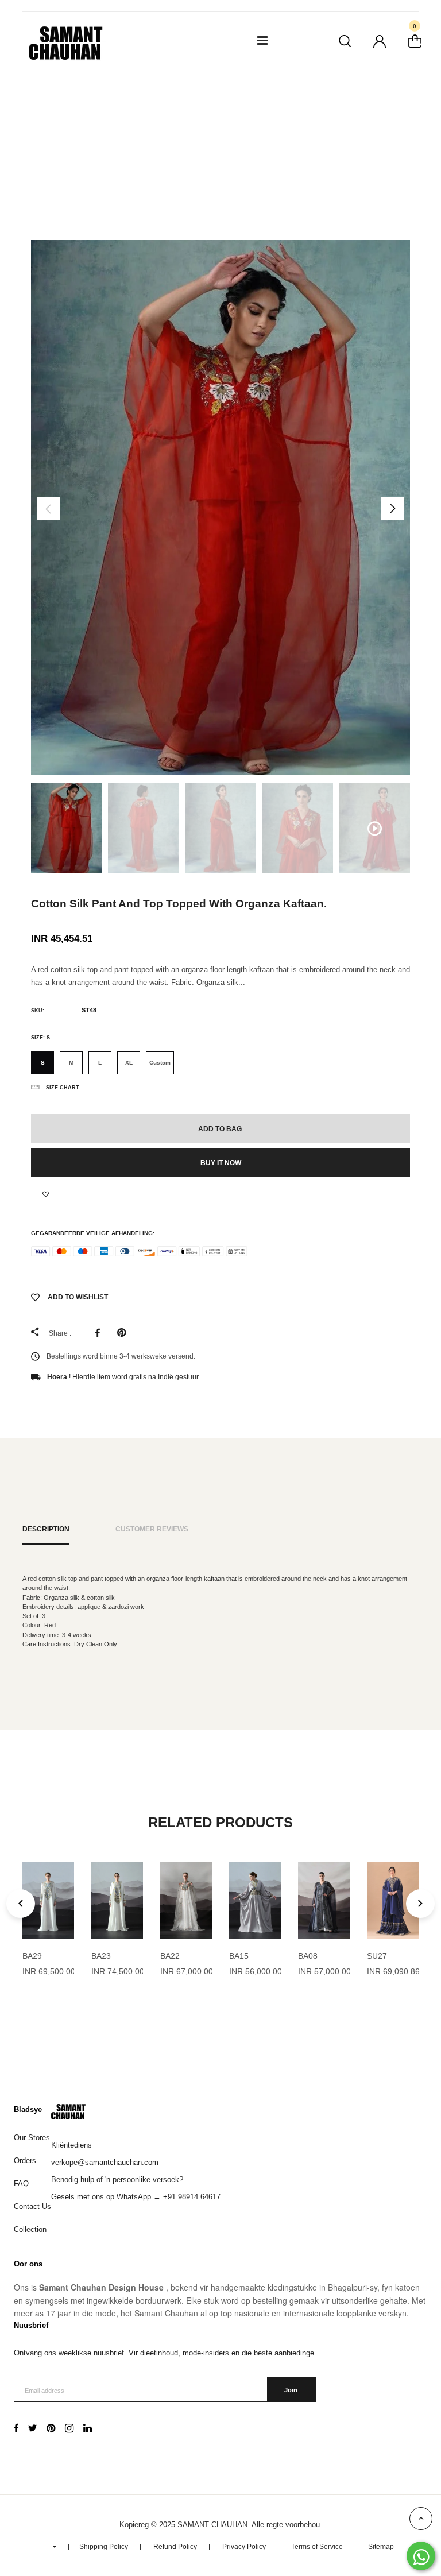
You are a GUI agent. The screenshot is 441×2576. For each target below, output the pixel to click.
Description (46, 1529)
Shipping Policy (104, 2547)
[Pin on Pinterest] (124, 1333)
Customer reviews (152, 1529)
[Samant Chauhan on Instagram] (69, 2430)
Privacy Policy (244, 2547)
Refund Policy (175, 2547)
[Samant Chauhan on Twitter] (32, 2430)
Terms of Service (317, 2547)
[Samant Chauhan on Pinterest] (51, 2430)
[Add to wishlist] (46, 1194)
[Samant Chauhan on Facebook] (16, 2430)
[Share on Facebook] (100, 1333)
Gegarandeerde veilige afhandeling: (93, 1233)
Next (393, 509)
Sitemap (381, 2547)
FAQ (21, 2184)
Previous (48, 509)
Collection (30, 2229)
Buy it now (221, 1163)
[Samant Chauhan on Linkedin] (88, 2430)
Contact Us (32, 2206)
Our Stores (32, 2138)
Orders (25, 2161)
